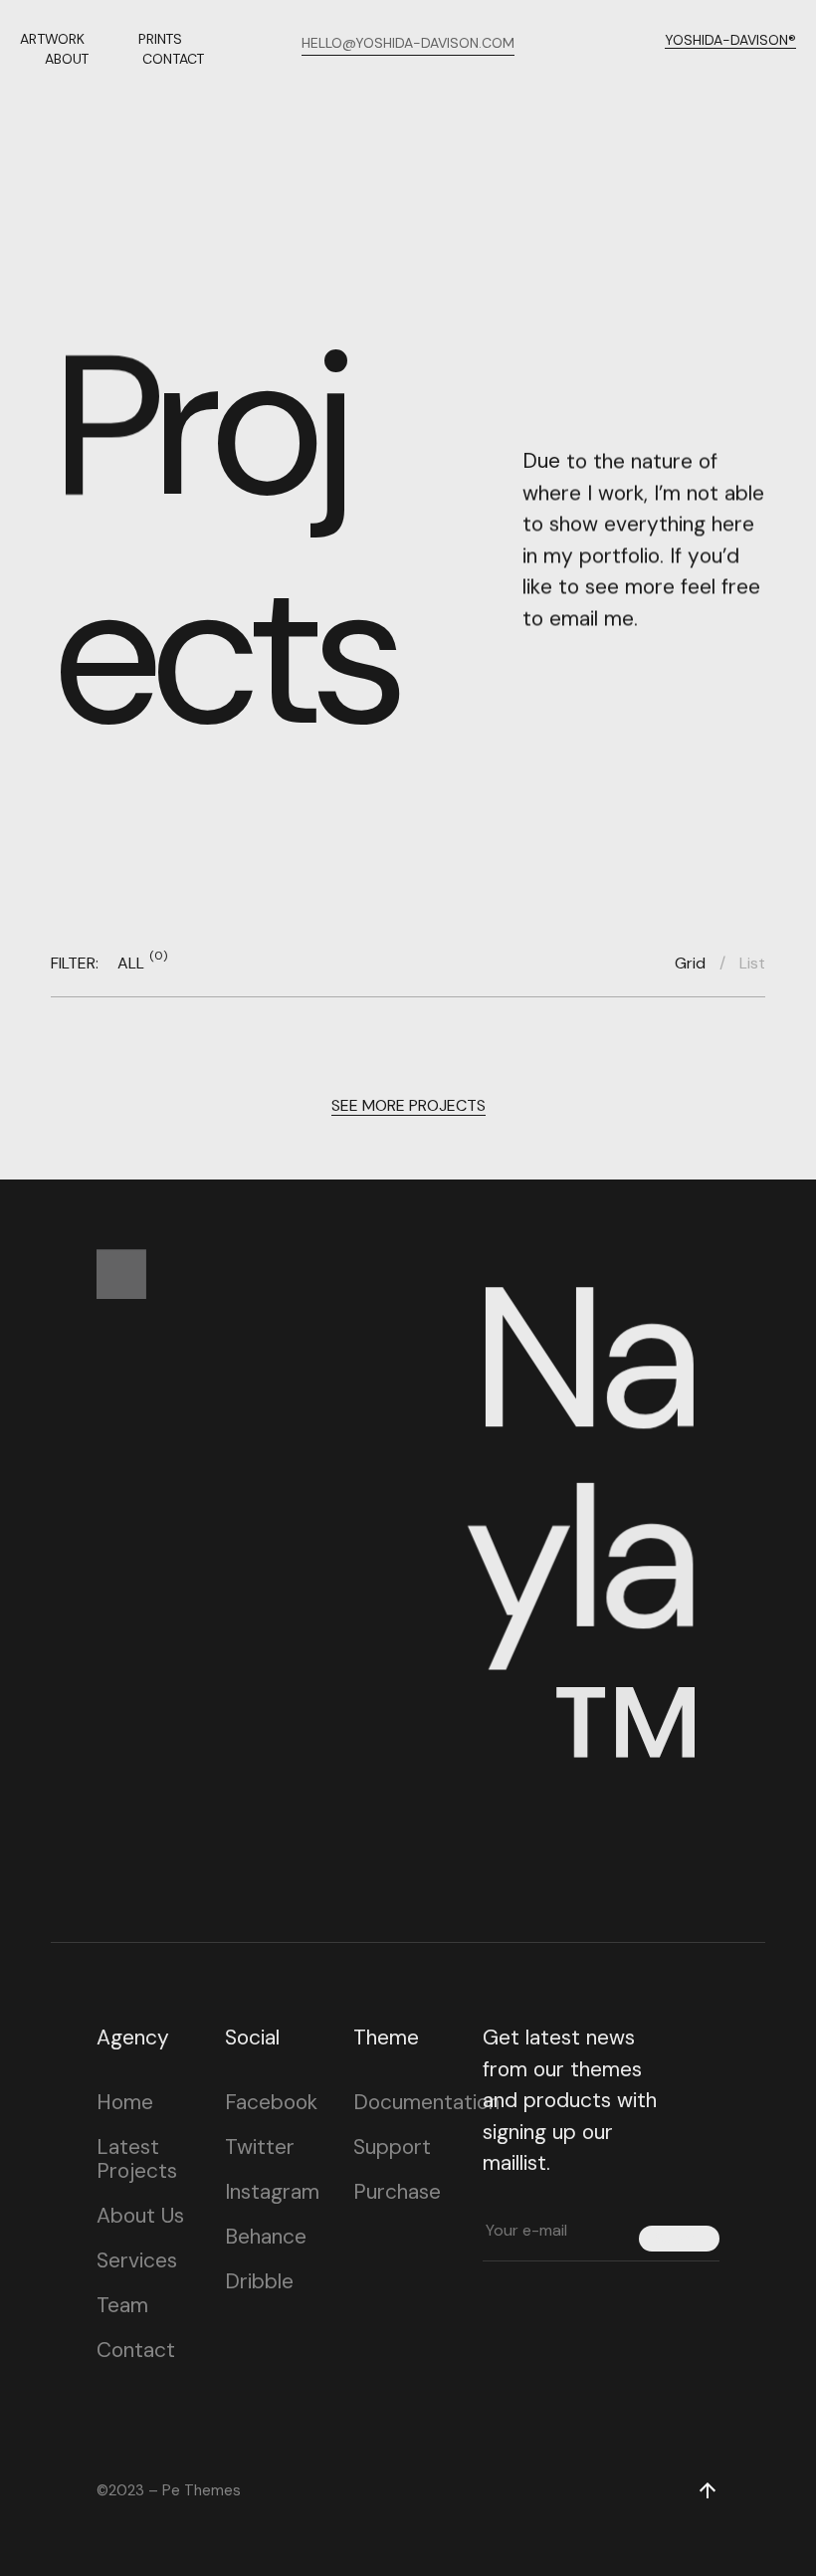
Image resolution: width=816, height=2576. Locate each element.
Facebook (271, 2102)
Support (392, 2147)
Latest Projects (137, 2159)
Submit (679, 2238)
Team (122, 2305)
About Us (140, 2216)
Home (125, 2102)
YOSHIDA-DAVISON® (730, 40)
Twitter (260, 2147)
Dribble (259, 2281)
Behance (266, 2237)
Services (137, 2260)
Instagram (272, 2192)
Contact (136, 2350)
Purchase (397, 2192)
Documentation (426, 2102)
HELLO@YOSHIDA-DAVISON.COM (408, 43)
